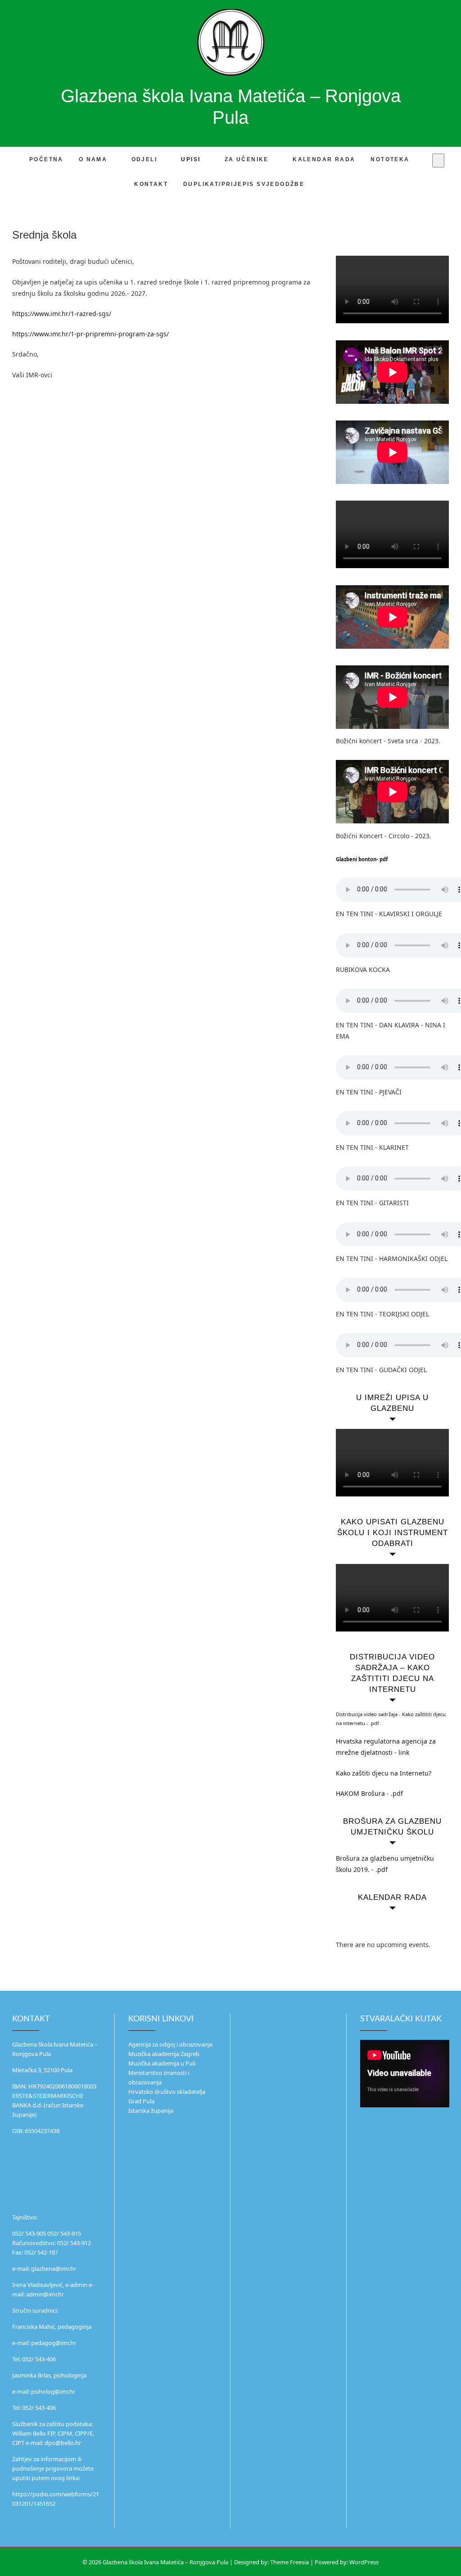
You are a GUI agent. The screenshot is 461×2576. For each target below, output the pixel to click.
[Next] (438, 1928)
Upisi (191, 159)
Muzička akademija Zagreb (164, 2054)
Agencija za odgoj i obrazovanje (170, 2044)
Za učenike (247, 159)
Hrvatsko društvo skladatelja (167, 2092)
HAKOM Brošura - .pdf (369, 1793)
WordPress (364, 2562)
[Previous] (347, 1928)
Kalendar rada (324, 159)
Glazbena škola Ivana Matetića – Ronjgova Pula (231, 107)
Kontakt (151, 184)
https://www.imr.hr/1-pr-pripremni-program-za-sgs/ (90, 334)
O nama (93, 159)
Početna (46, 159)
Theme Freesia (289, 2562)
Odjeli (144, 159)
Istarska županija (151, 2111)
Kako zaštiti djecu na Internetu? (384, 1773)
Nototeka (390, 159)
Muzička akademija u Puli (162, 2063)
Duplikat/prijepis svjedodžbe (244, 184)
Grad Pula (141, 2101)
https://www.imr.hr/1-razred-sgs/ (62, 314)
